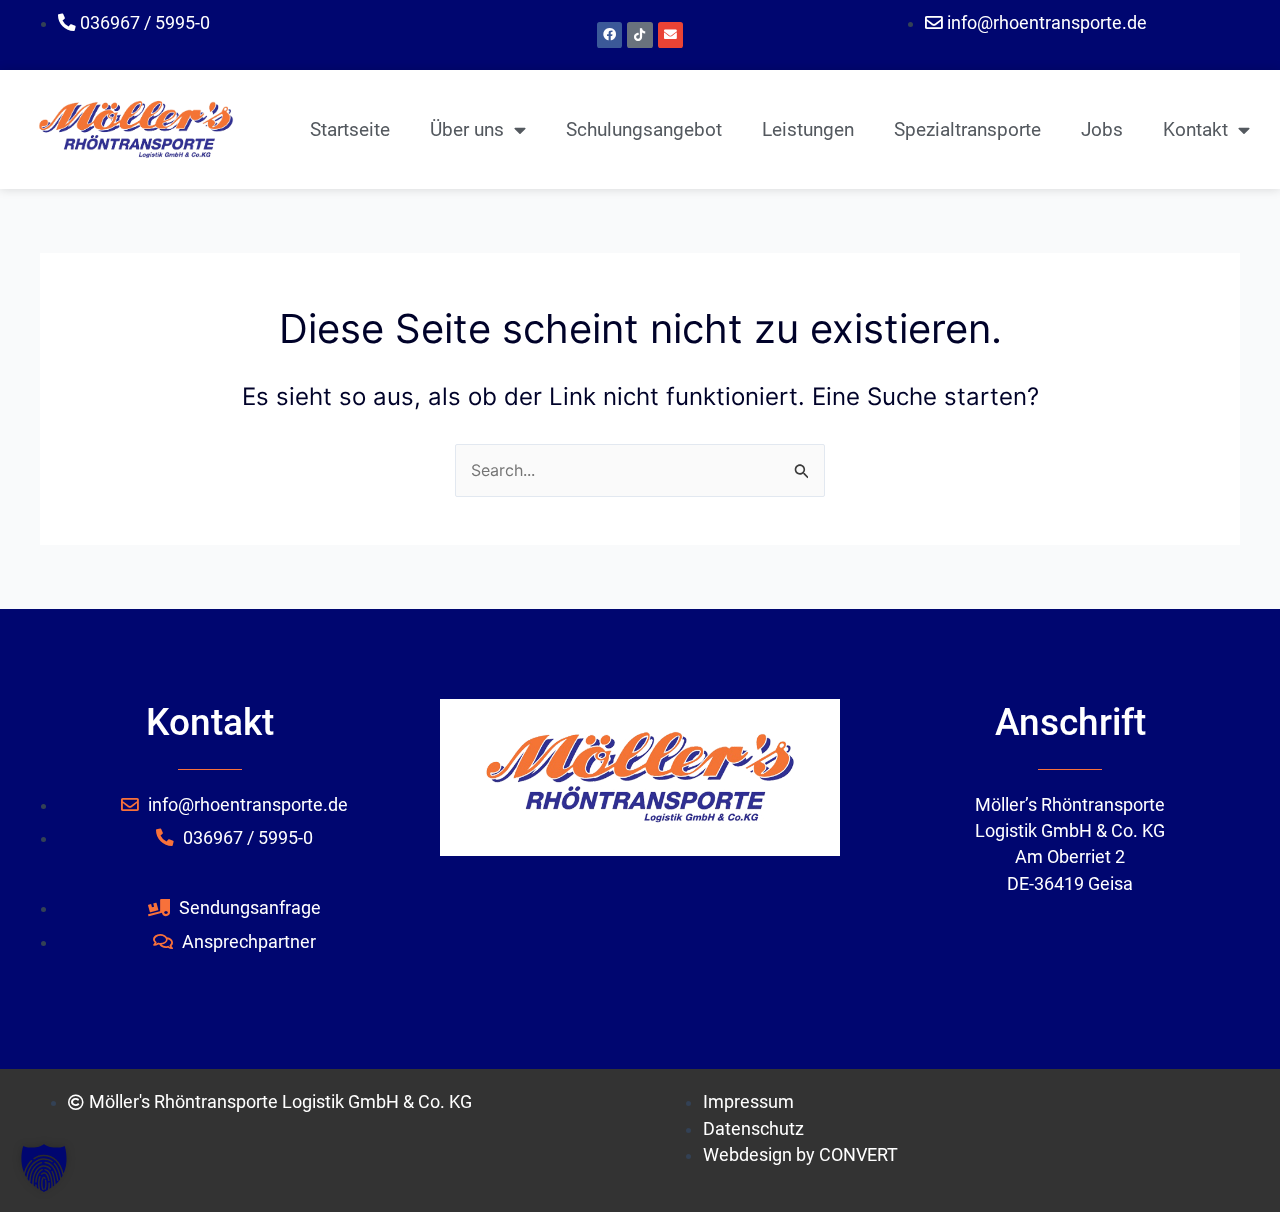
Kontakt (1195, 129)
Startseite (350, 129)
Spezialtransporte (967, 129)
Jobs (1102, 129)
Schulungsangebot (644, 129)
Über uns (467, 129)
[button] (44, 1168)
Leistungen (808, 129)
